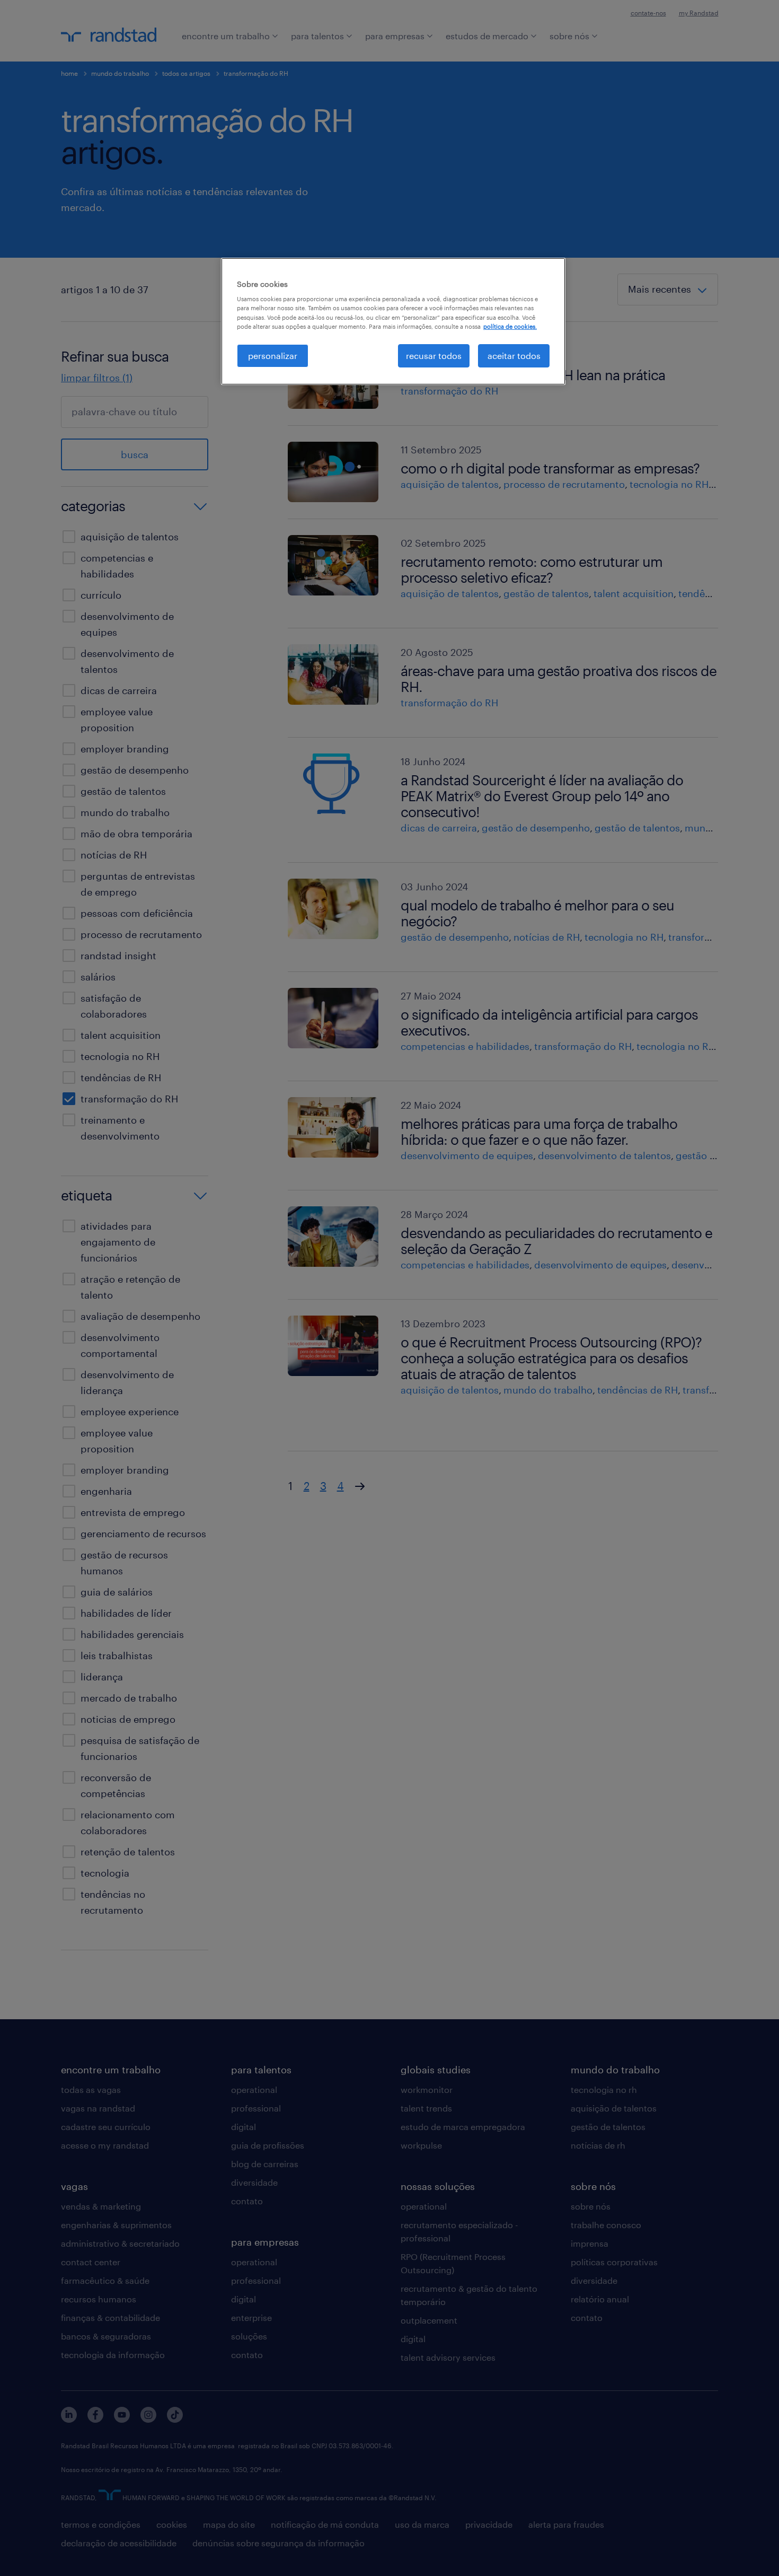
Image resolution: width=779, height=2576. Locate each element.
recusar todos (434, 356)
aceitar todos (514, 356)
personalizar (273, 356)
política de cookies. (510, 326)
